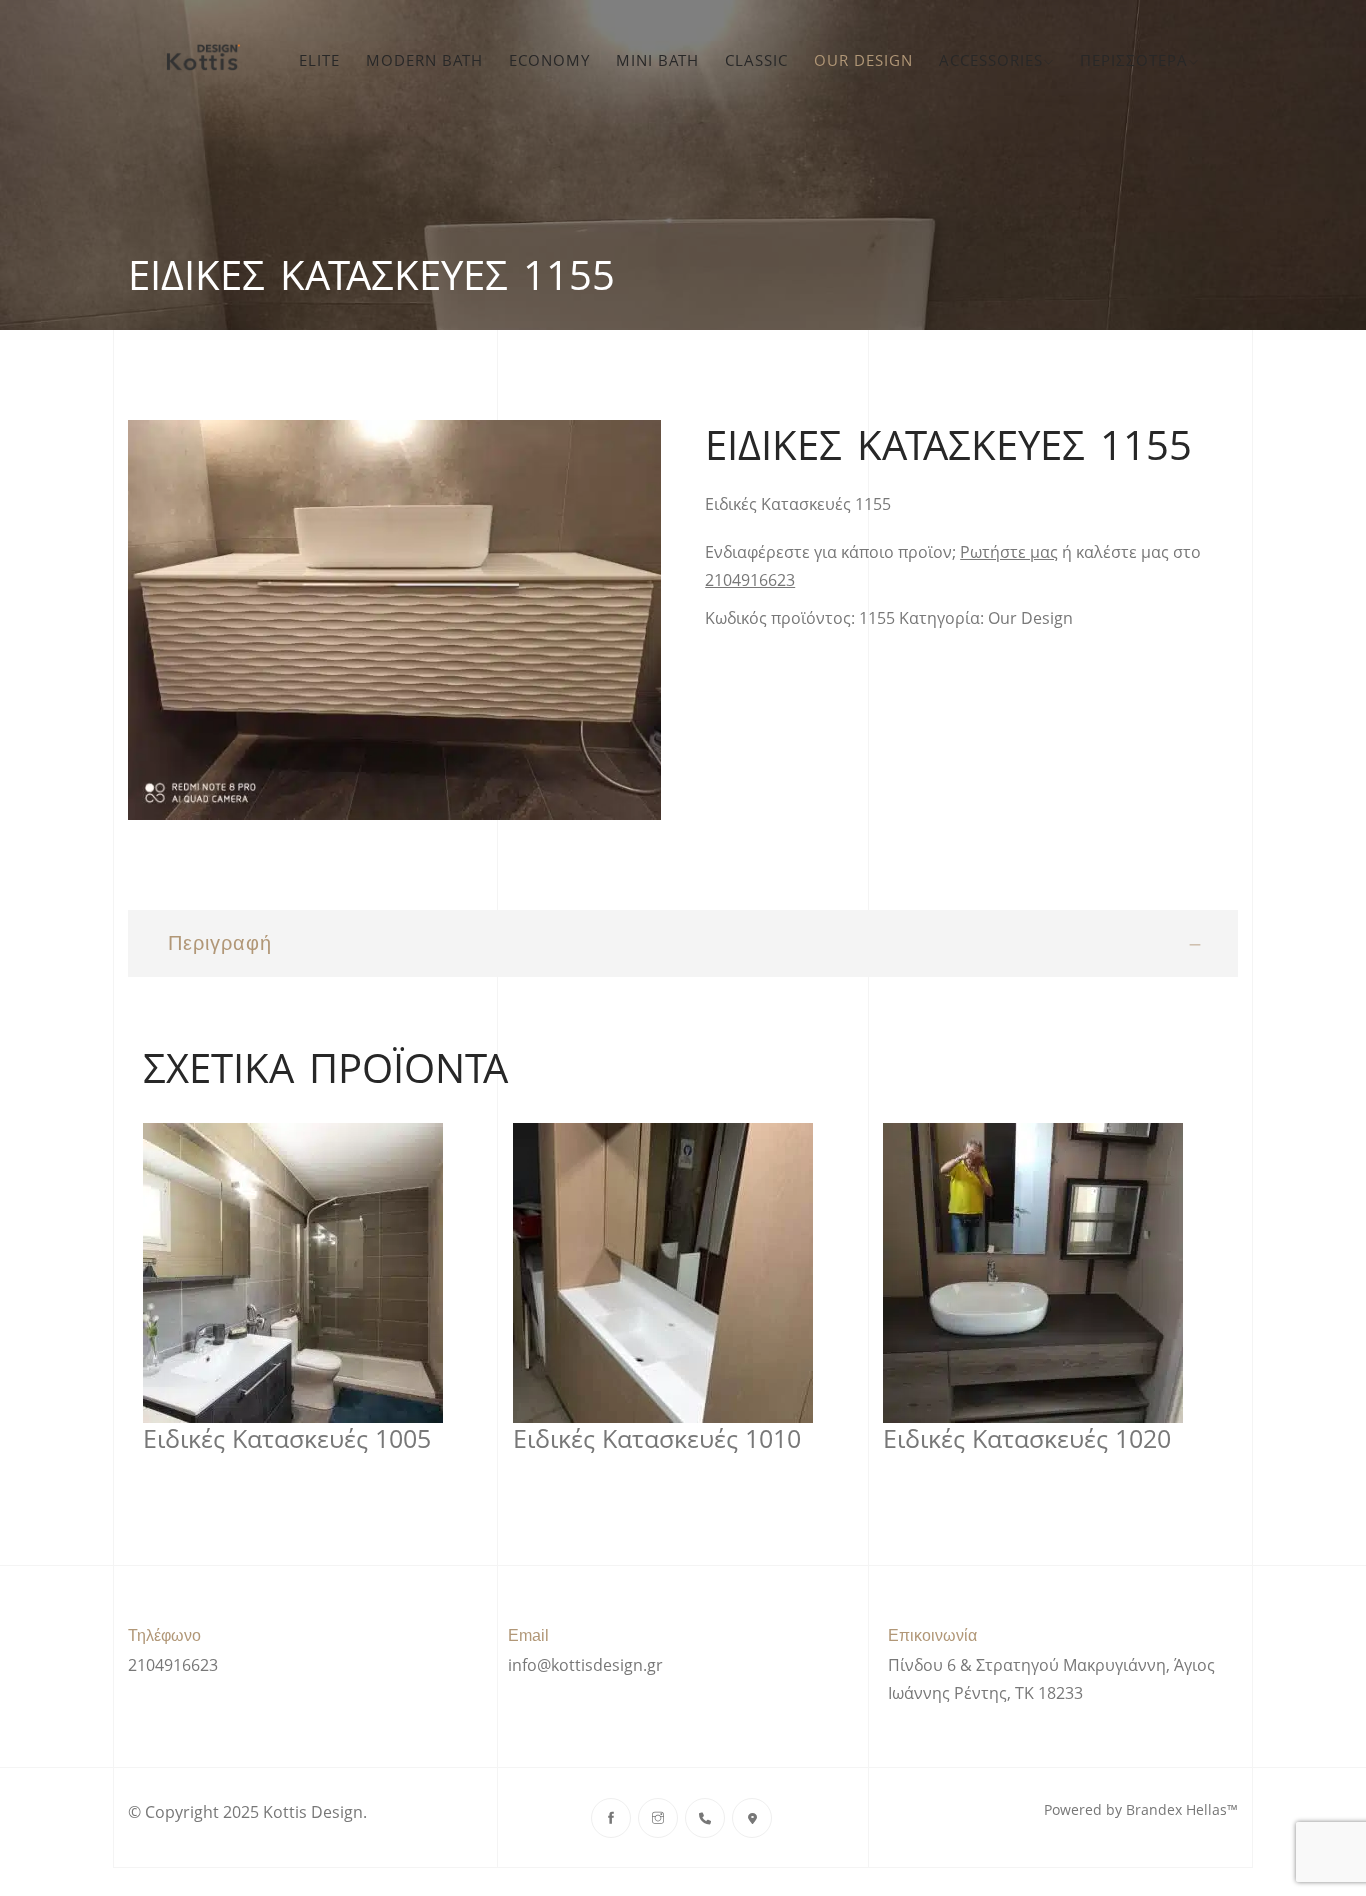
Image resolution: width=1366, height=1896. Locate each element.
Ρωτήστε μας (1009, 552)
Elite (319, 60)
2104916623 (750, 580)
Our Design (863, 60)
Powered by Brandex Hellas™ (1141, 1809)
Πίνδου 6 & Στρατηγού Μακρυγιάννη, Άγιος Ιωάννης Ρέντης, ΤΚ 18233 (1051, 1679)
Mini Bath (657, 60)
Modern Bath (424, 60)
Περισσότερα (1134, 60)
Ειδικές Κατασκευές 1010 (657, 1438)
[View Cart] (1225, 60)
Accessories (991, 60)
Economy (549, 60)
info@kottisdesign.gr (585, 1665)
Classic (756, 60)
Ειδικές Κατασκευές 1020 (1027, 1438)
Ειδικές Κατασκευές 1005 (287, 1438)
